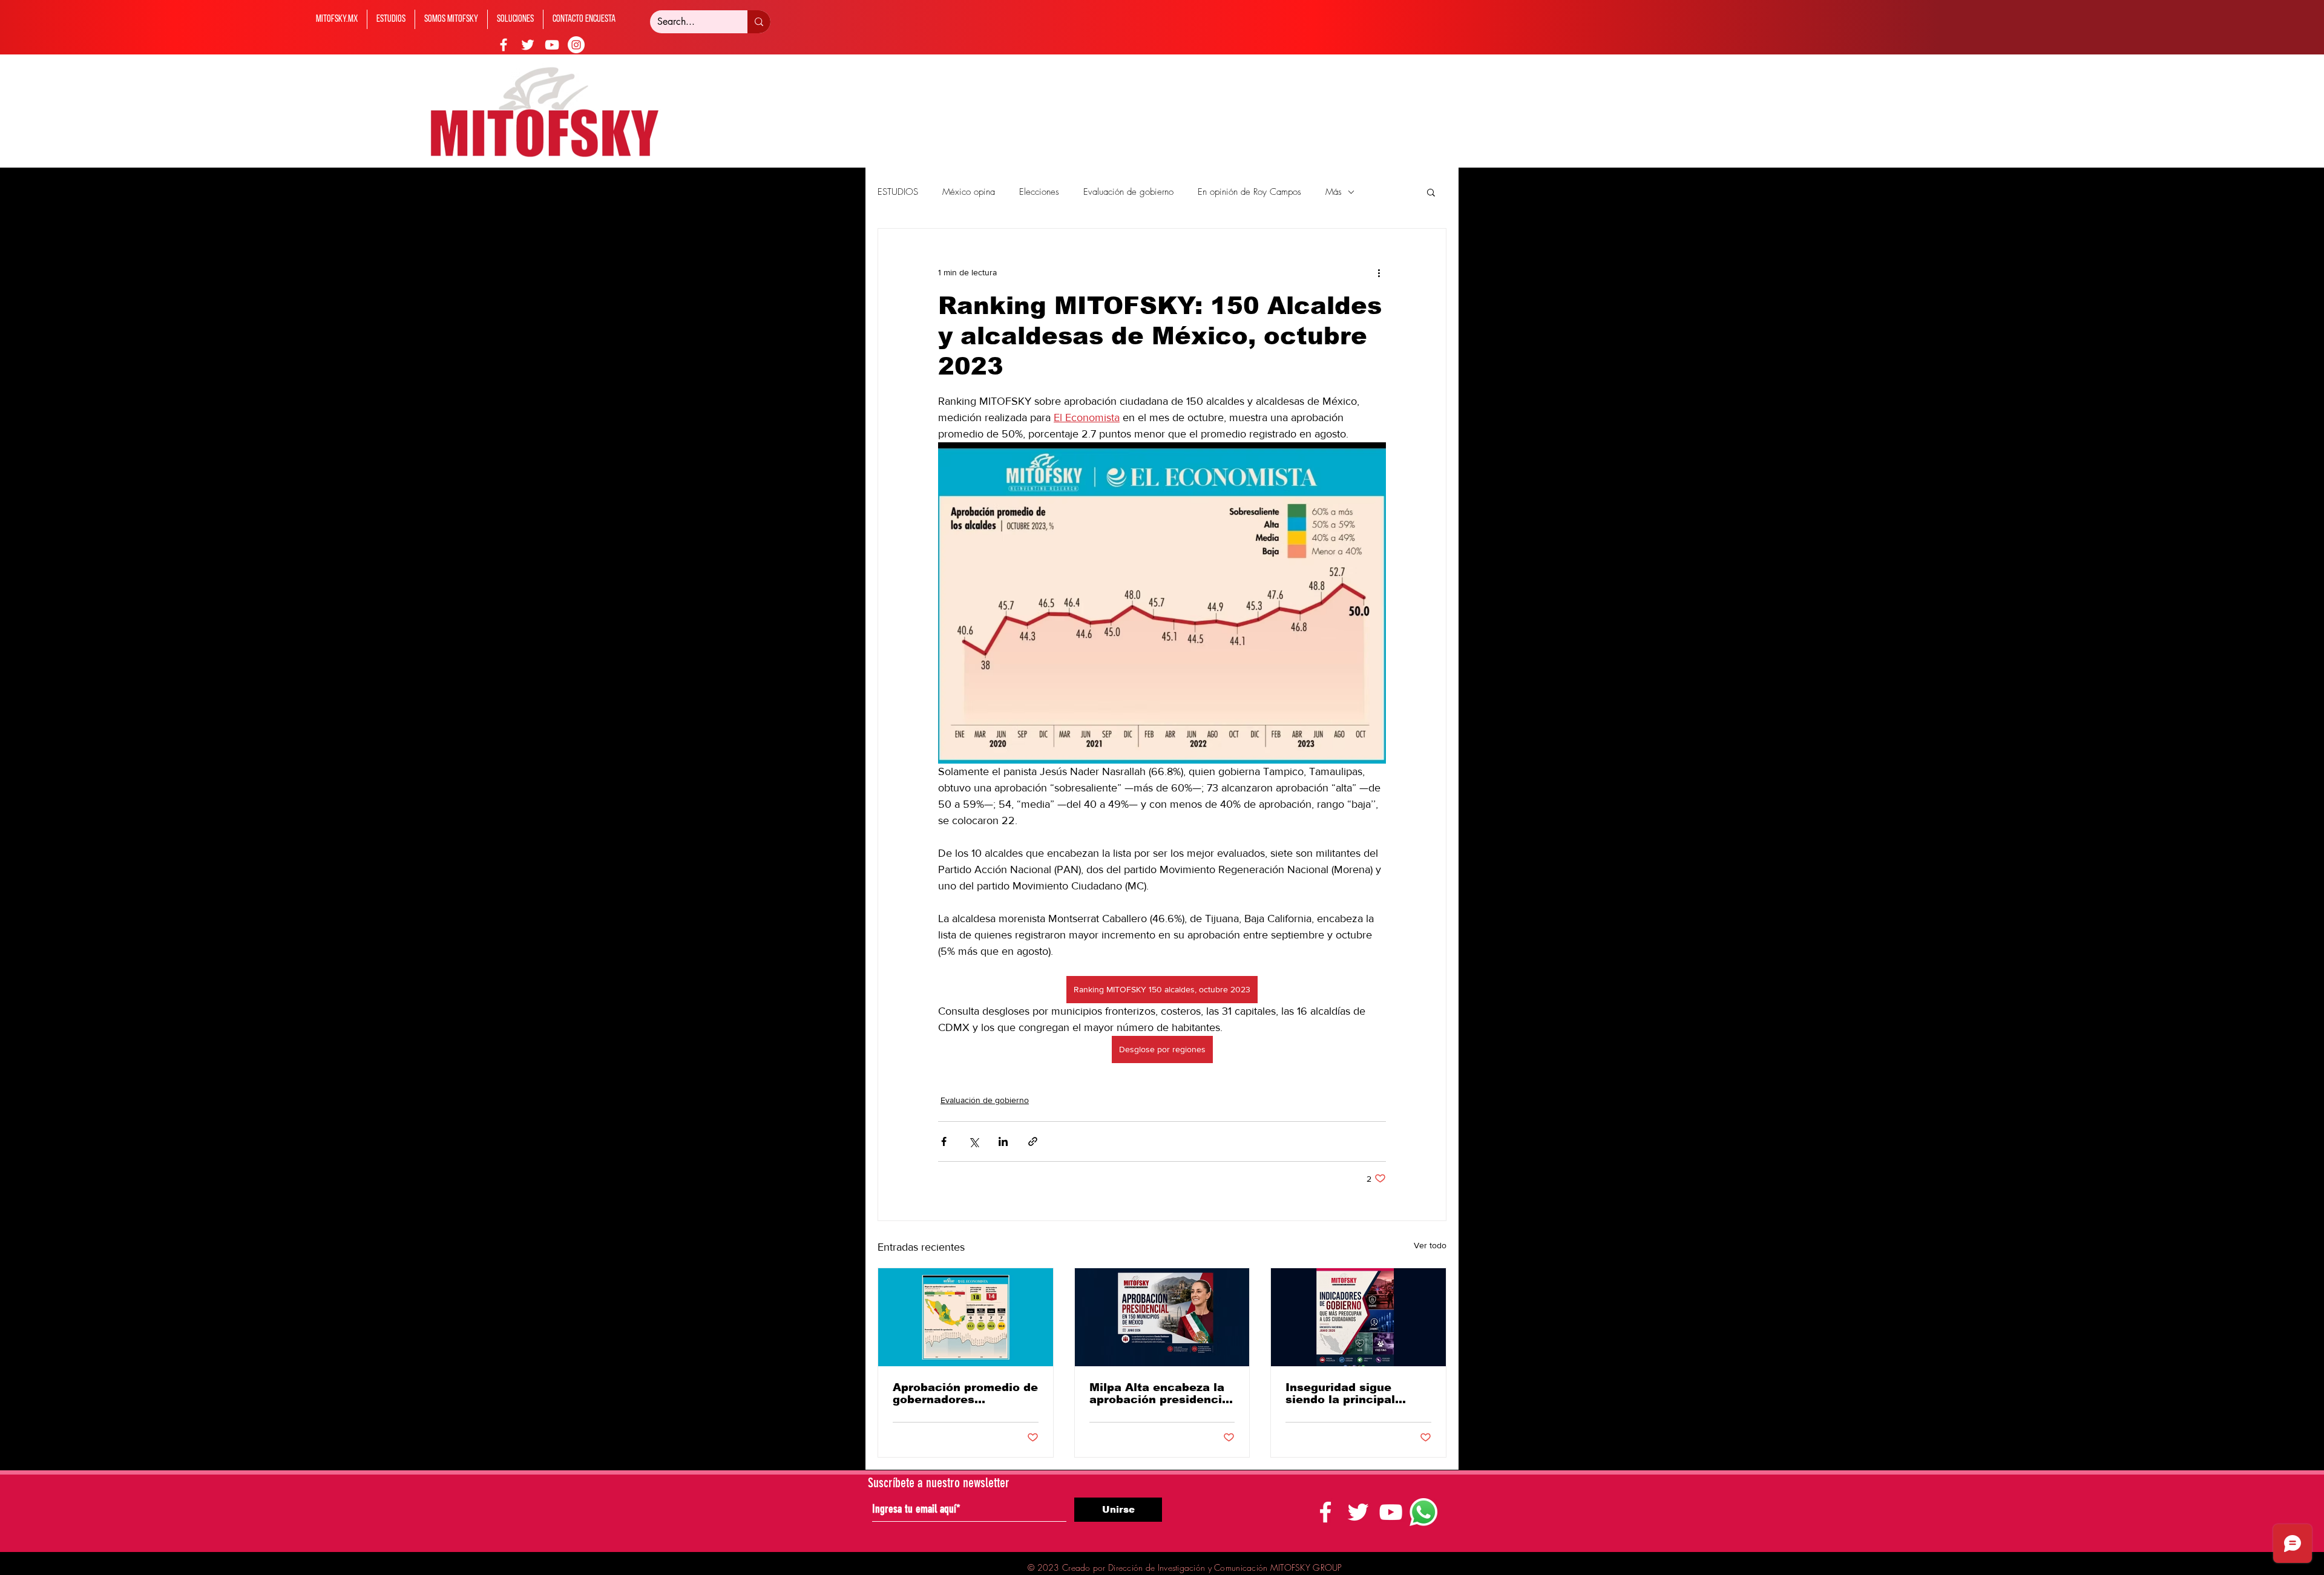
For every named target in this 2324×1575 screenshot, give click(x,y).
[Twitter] (528, 45)
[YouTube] (552, 45)
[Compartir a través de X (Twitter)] (973, 1141)
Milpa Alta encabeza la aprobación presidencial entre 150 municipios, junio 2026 (1161, 1393)
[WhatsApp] (1423, 1512)
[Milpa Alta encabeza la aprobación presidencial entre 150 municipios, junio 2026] (1162, 1317)
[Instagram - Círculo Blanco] (576, 45)
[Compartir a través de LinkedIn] (1003, 1141)
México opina (969, 192)
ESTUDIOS (898, 192)
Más (1334, 192)
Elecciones (1039, 192)
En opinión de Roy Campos (1249, 192)
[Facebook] (504, 45)
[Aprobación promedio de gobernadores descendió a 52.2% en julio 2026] (966, 1317)
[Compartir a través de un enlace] (1033, 1141)
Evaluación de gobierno (1128, 192)
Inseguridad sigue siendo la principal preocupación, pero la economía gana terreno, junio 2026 (1357, 1393)
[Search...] (759, 22)
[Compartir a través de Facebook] (944, 1141)
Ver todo (1430, 1245)
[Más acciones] (1379, 272)
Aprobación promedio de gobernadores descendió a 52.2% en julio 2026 (965, 1393)
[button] (1431, 192)
